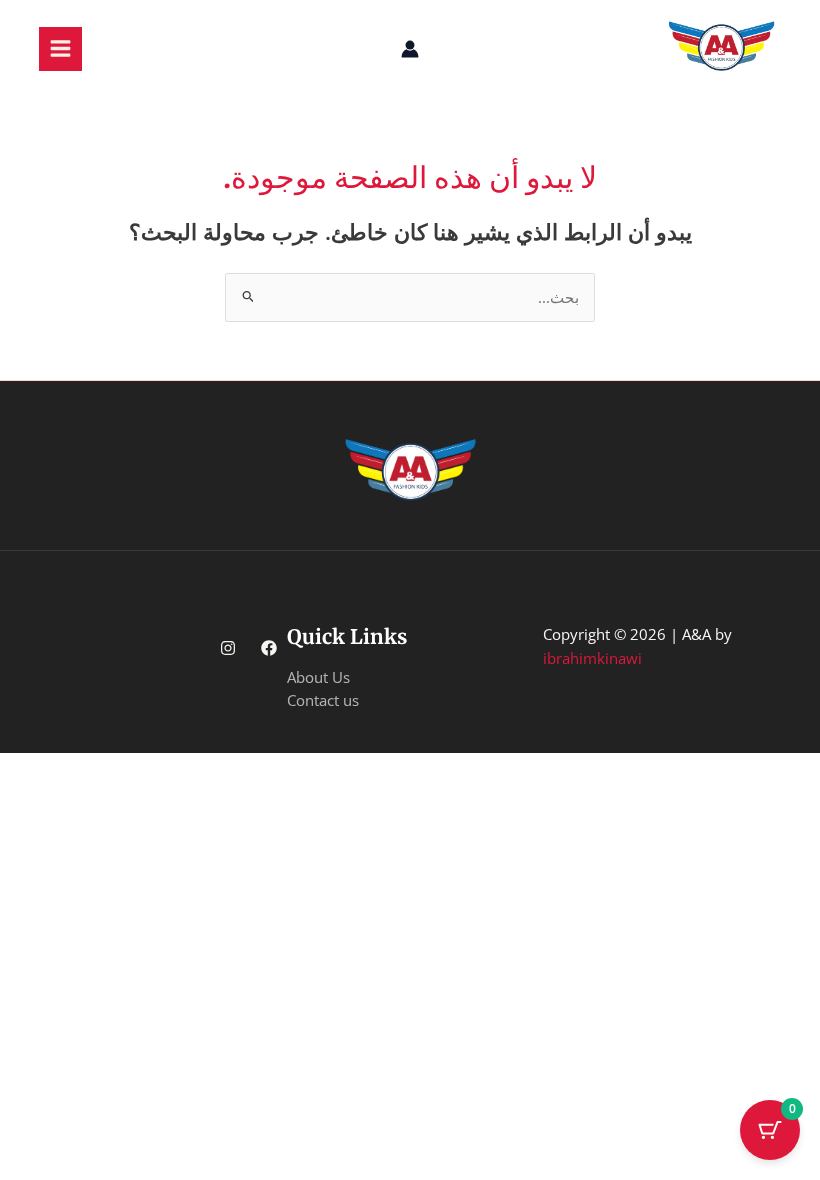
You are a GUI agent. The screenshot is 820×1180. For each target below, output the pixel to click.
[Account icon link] (410, 49)
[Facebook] (269, 648)
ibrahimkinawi (592, 658)
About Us (318, 677)
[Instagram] (228, 648)
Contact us (323, 700)
